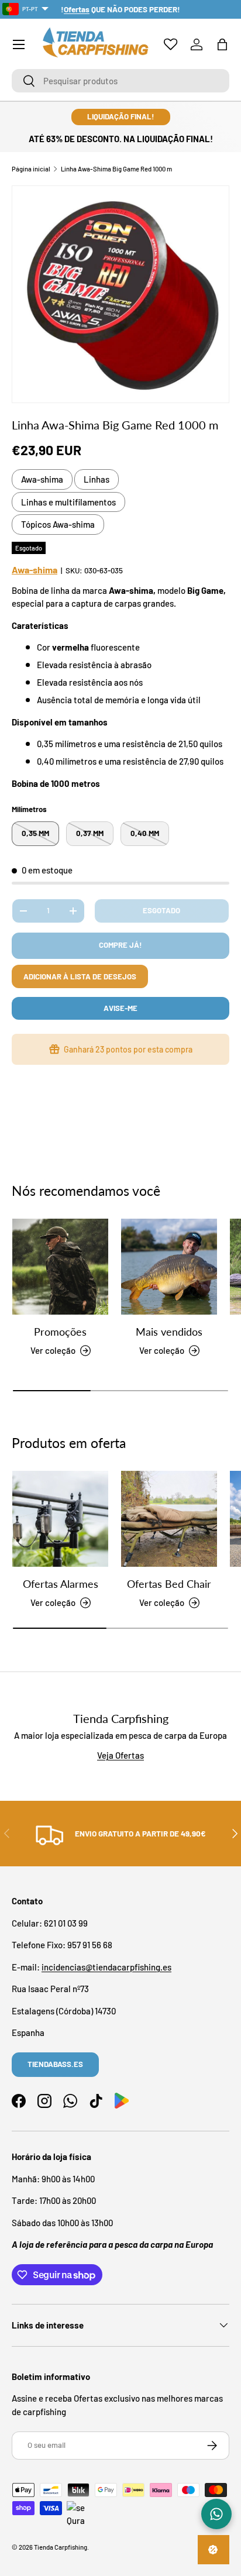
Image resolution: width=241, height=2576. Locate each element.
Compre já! (120, 945)
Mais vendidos (169, 1332)
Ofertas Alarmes (61, 1584)
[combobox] (120, 81)
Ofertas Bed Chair (169, 1584)
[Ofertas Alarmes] (60, 1519)
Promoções (60, 1332)
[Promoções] (60, 1267)
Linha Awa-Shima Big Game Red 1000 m (116, 169)
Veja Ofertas (120, 1755)
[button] (222, 44)
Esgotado (161, 910)
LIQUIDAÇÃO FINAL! (121, 116)
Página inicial (31, 169)
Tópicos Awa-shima (58, 524)
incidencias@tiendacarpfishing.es (106, 1967)
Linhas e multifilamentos (68, 502)
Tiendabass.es (55, 2064)
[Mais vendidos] (169, 1267)
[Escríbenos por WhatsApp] (216, 2514)
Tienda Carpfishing (61, 2547)
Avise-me (120, 1008)
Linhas (97, 479)
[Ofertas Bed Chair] (169, 1519)
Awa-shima (42, 479)
